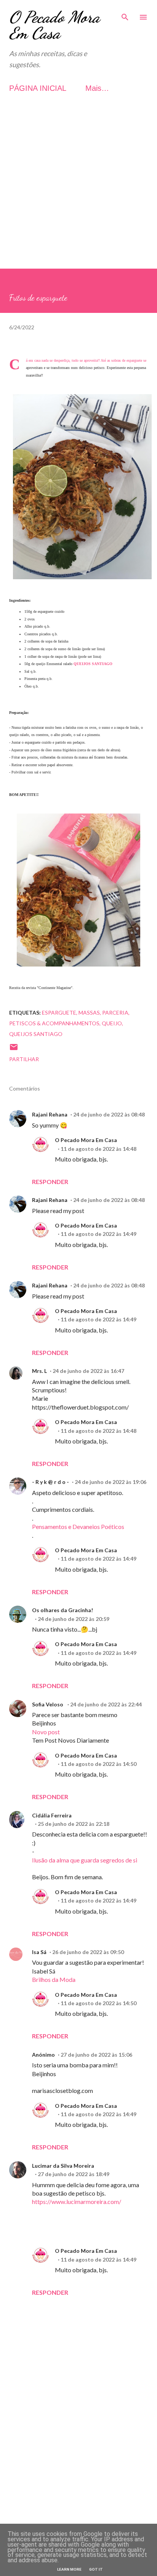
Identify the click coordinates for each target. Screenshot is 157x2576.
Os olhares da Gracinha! (62, 1610)
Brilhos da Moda (54, 1979)
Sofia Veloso (48, 1704)
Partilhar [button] (24, 1059)
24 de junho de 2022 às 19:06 (111, 1482)
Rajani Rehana (50, 1114)
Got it (96, 2569)
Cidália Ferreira (52, 1815)
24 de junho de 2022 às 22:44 (106, 1704)
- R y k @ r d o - (50, 1482)
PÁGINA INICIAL (38, 88)
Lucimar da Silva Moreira (63, 2166)
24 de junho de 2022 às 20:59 (74, 1619)
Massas (89, 1013)
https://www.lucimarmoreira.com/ (77, 2201)
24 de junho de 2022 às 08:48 (109, 1114)
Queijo (112, 1023)
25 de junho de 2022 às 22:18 (74, 1824)
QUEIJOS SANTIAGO (93, 664)
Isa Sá (39, 1952)
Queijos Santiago (36, 1034)
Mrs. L (39, 1371)
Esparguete (59, 1013)
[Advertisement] (78, 190)
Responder (50, 1182)
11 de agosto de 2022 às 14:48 (99, 1149)
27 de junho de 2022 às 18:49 (74, 2174)
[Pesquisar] (125, 14)
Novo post (46, 1732)
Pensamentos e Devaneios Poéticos (78, 1526)
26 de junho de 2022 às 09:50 (88, 1952)
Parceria (115, 1013)
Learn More (69, 2569)
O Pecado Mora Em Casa (54, 25)
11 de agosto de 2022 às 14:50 (99, 1764)
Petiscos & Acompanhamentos (54, 1023)
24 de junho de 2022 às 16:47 (88, 1371)
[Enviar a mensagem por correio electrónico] (14, 1050)
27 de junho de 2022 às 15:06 (96, 2055)
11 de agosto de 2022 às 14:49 (99, 1234)
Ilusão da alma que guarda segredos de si (85, 1860)
